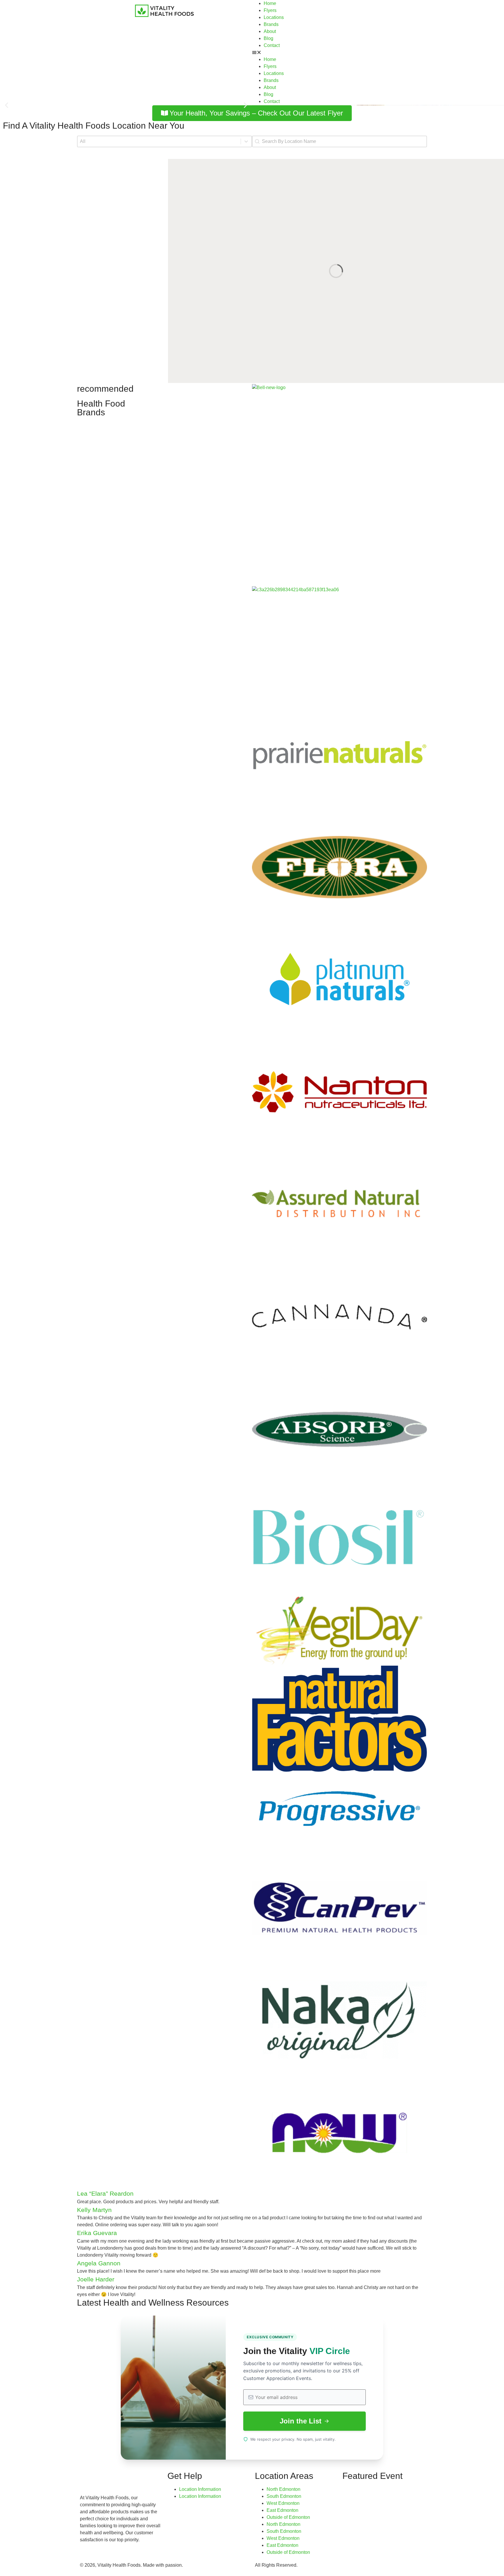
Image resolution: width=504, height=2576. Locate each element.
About (270, 31)
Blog (268, 38)
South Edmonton (284, 2496)
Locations (274, 17)
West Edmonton (283, 2503)
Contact (272, 45)
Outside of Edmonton (288, 2517)
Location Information (200, 2489)
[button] (339, 52)
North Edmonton (283, 2489)
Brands (271, 24)
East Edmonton (282, 2510)
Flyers (270, 10)
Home (270, 3)
